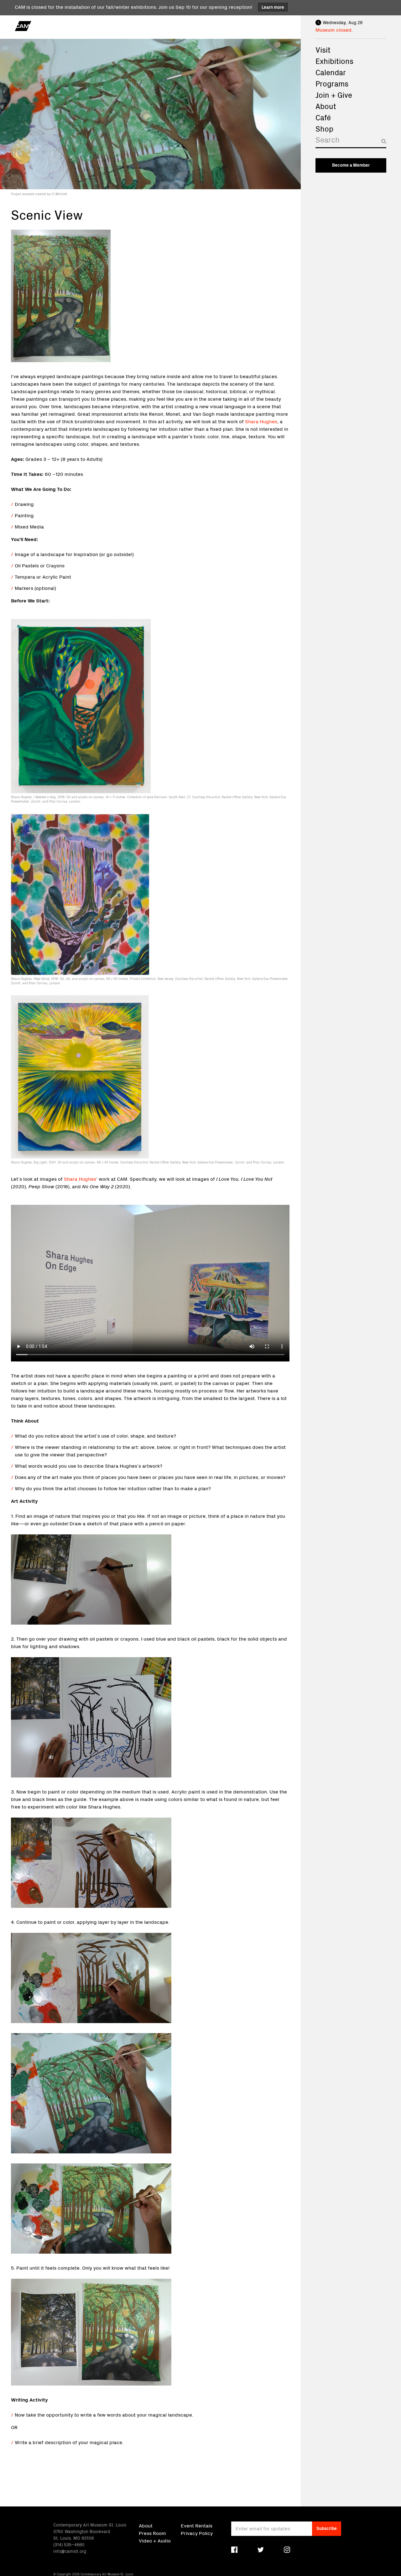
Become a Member (351, 165)
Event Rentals (197, 2525)
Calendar (331, 72)
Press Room (152, 2533)
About (326, 106)
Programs (332, 83)
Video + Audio (155, 2540)
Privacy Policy (197, 2533)
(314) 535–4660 (69, 2544)
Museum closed (333, 29)
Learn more (273, 7)
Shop (324, 128)
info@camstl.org (70, 2551)
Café (323, 117)
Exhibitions (334, 61)
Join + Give (334, 95)
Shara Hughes (261, 421)
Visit (323, 49)
